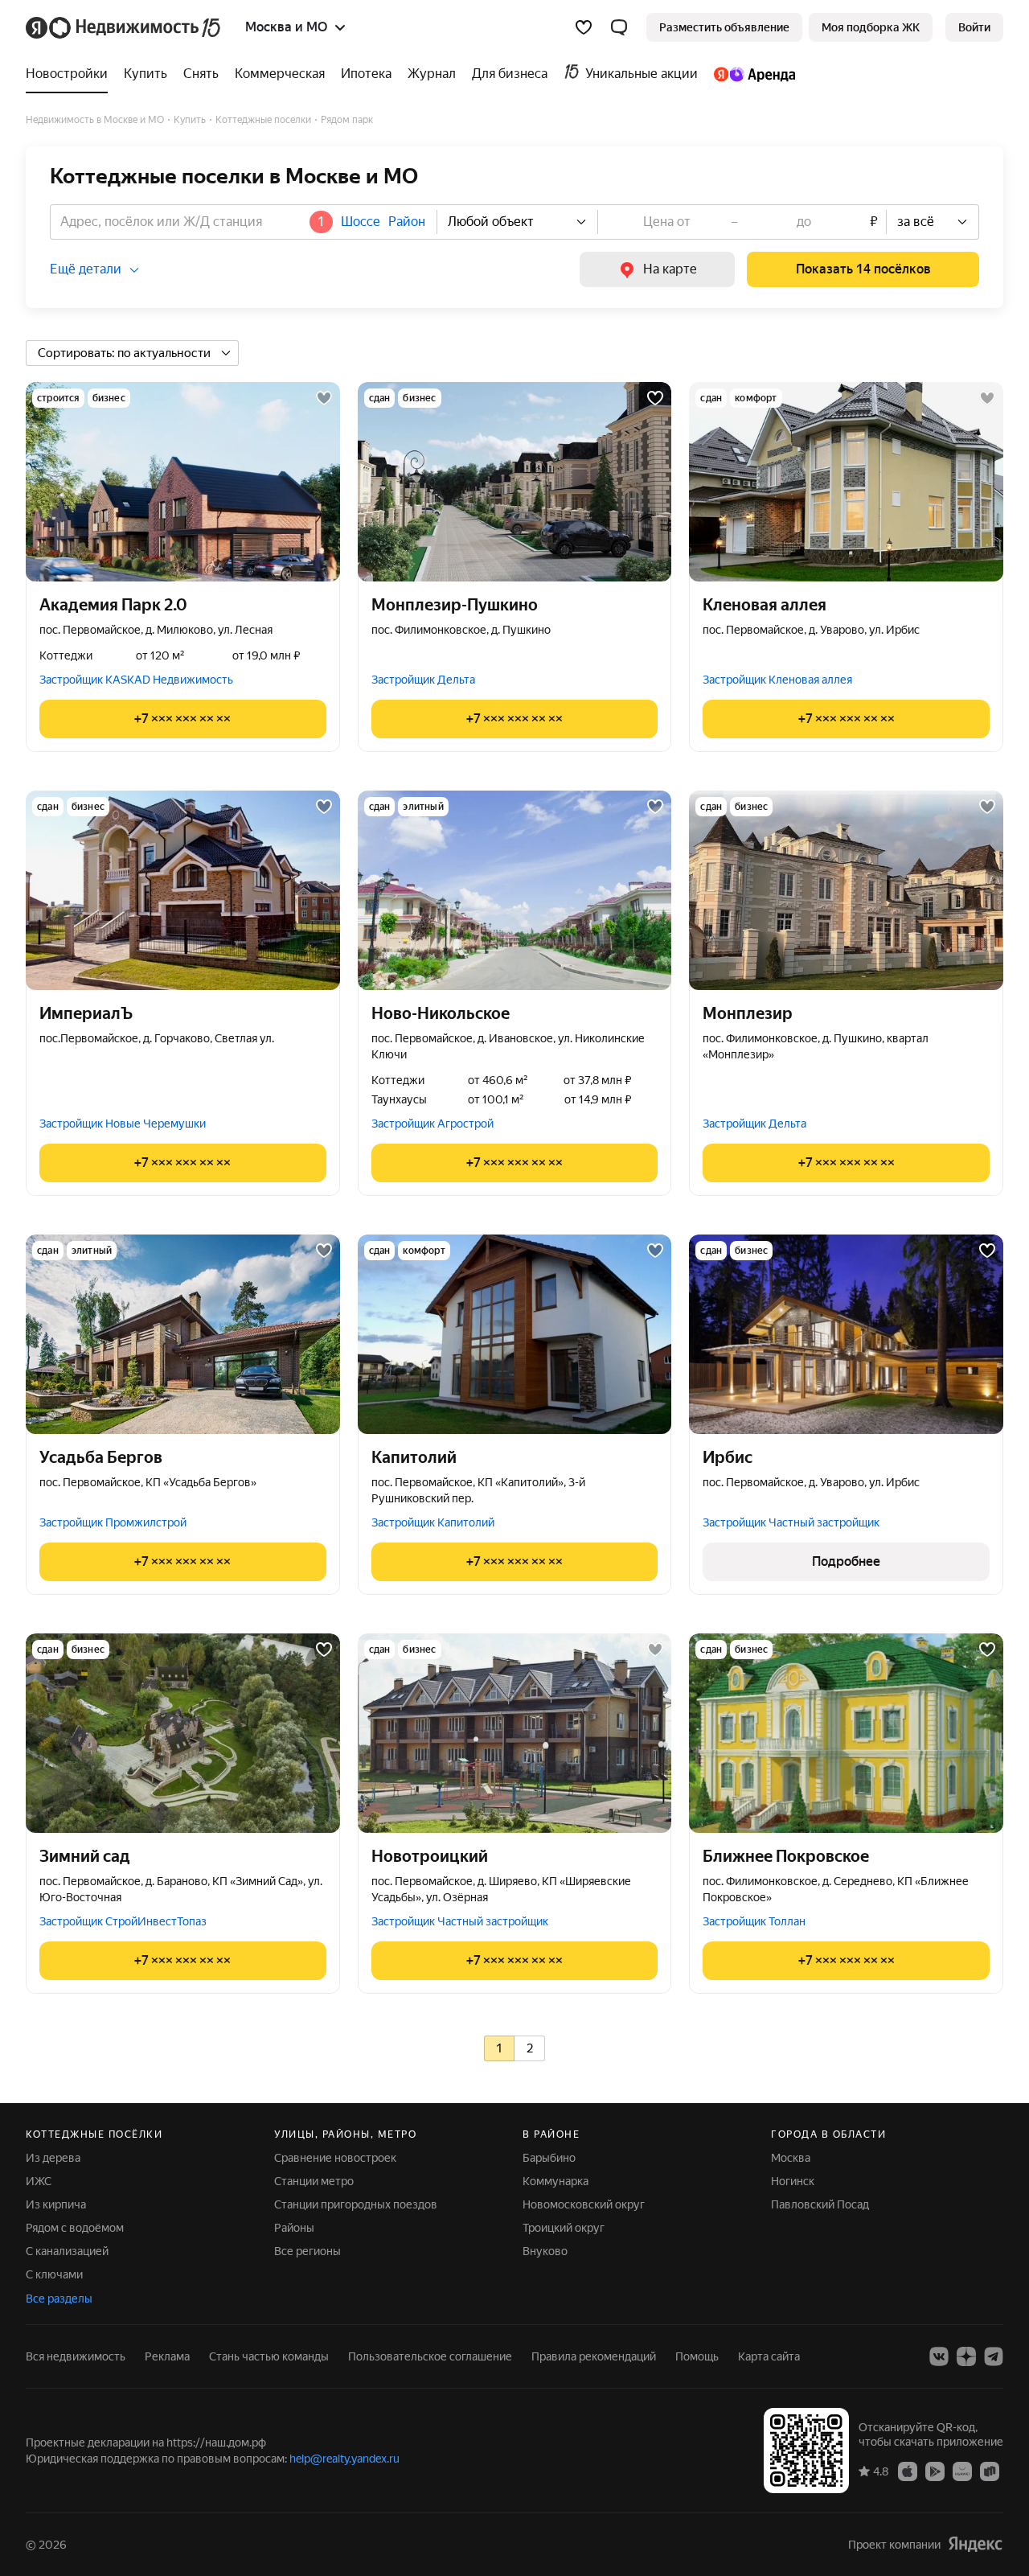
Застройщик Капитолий (433, 1522)
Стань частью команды (269, 2356)
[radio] (499, 2048)
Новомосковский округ (584, 2204)
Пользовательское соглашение (430, 2356)
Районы (294, 2228)
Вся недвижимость (76, 2356)
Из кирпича (56, 2204)
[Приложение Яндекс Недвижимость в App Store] (908, 2471)
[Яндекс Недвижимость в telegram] (994, 2356)
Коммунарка (555, 2181)
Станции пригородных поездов (356, 2204)
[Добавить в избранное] (324, 398)
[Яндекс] (975, 2543)
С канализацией (67, 2251)
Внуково (545, 2251)
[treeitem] (71, 74)
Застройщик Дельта (423, 680)
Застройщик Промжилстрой (113, 1522)
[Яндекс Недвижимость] (124, 27)
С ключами (54, 2274)
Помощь (697, 2356)
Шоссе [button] (361, 222)
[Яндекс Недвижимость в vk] (939, 2356)
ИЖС (39, 2181)
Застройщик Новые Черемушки (123, 1124)
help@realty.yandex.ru (344, 2459)
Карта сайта (769, 2356)
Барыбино (549, 2158)
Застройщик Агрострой (433, 1124)
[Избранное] (584, 27)
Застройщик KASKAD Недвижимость (136, 680)
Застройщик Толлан (754, 1921)
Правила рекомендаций (594, 2356)
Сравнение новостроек (335, 2158)
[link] (974, 27)
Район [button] (407, 222)
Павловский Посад (820, 2204)
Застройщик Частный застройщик (791, 1522)
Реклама (167, 2356)
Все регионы (307, 2251)
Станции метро (314, 2181)
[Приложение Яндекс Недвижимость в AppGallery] (962, 2471)
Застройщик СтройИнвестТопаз (123, 1921)
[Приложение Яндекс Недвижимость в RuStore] (990, 2471)
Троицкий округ (564, 2228)
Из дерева (53, 2158)
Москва (791, 2158)
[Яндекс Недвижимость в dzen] (966, 2356)
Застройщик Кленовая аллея (777, 680)
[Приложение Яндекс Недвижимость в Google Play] (935, 2471)
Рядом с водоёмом (75, 2228)
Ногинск (793, 2181)
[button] (619, 27)
